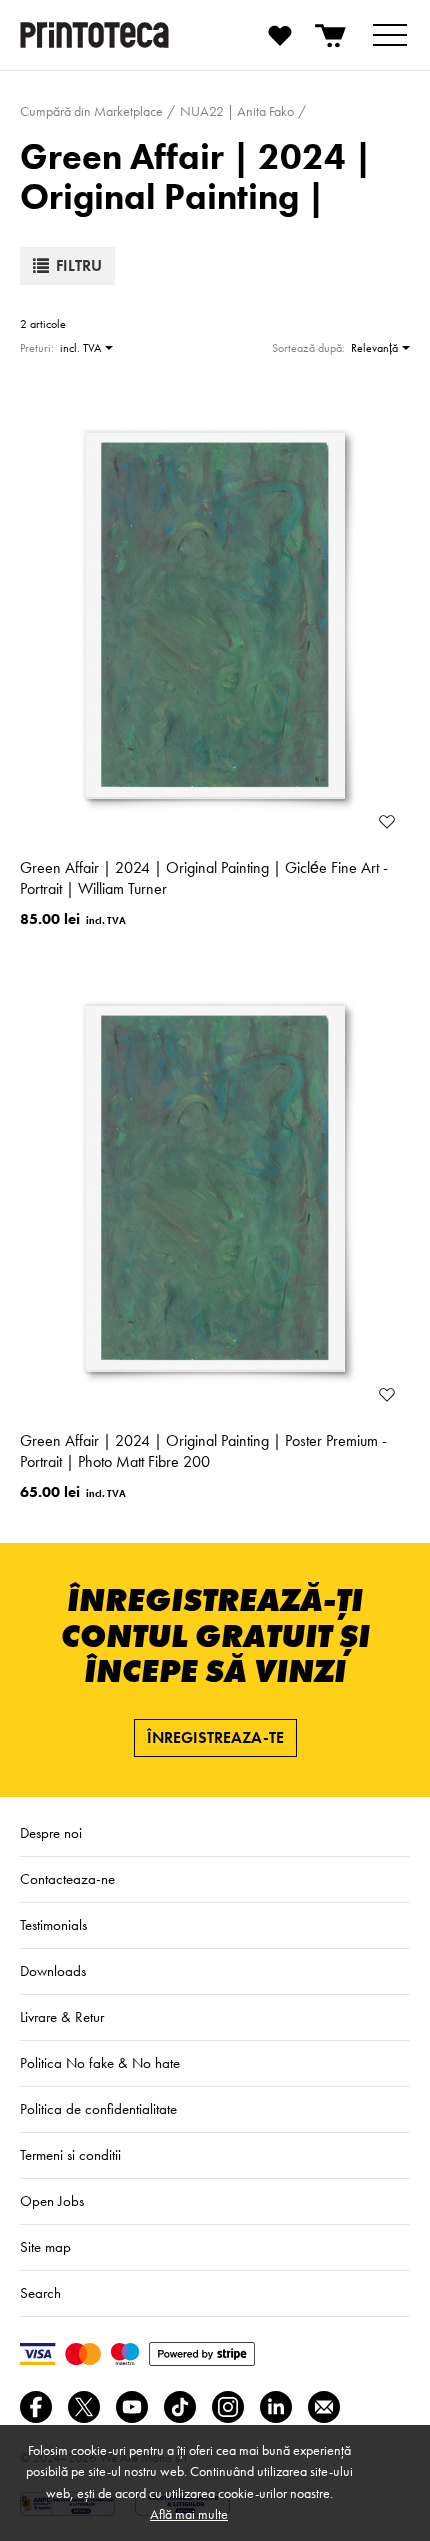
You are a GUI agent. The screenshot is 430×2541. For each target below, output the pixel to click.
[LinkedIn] (276, 2407)
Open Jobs (52, 2201)
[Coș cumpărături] (332, 35)
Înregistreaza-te (215, 1737)
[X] (84, 2407)
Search (40, 2293)
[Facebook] (36, 2407)
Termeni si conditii (70, 2155)
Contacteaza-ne (67, 1879)
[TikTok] (180, 2407)
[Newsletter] (324, 2407)
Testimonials (53, 1925)
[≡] (390, 35)
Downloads (53, 1971)
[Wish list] (280, 35)
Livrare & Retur (62, 2017)
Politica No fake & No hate (100, 2063)
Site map (45, 2247)
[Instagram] (228, 2407)
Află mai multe (189, 2514)
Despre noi (51, 1833)
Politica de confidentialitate (98, 2109)
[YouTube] (132, 2407)
